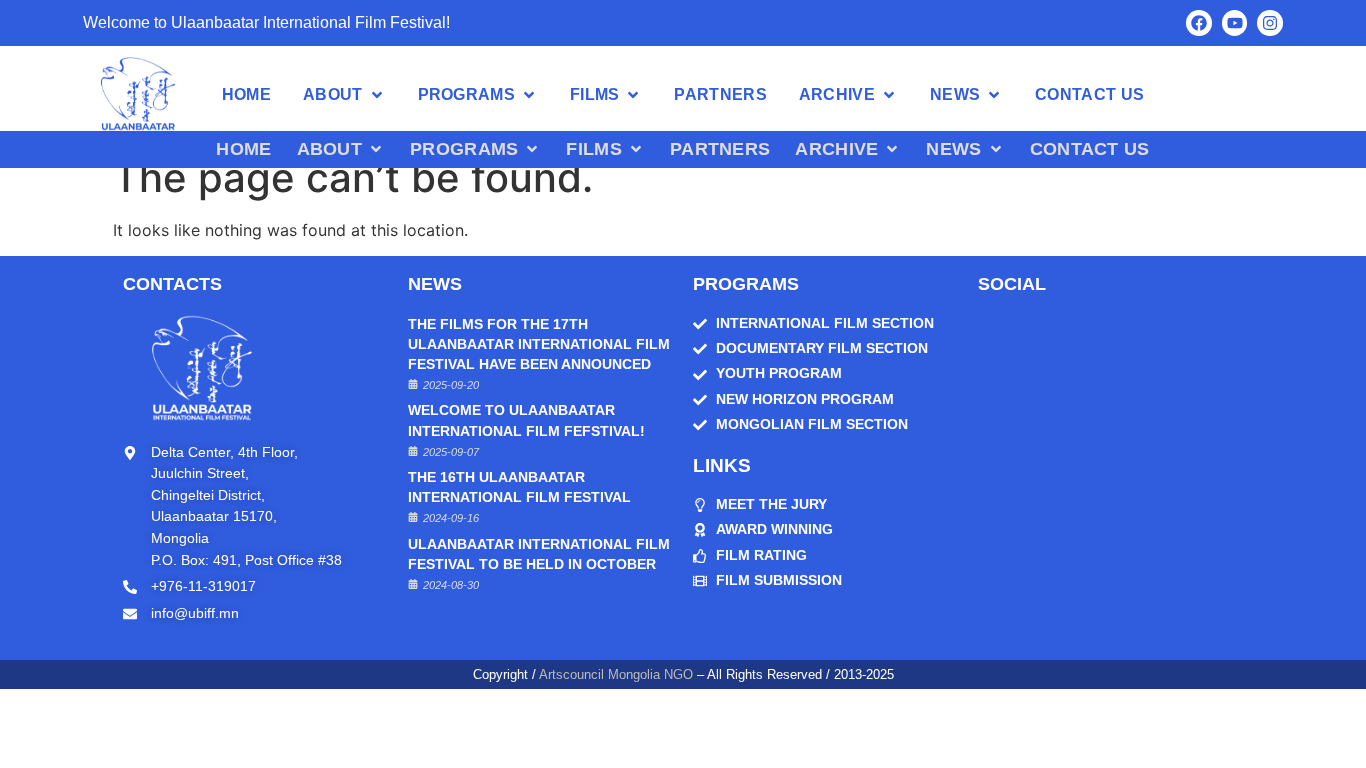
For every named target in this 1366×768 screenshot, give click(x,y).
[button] (344, 95)
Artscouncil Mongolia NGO (616, 674)
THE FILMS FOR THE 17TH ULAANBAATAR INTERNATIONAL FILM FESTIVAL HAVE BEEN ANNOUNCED (539, 344)
